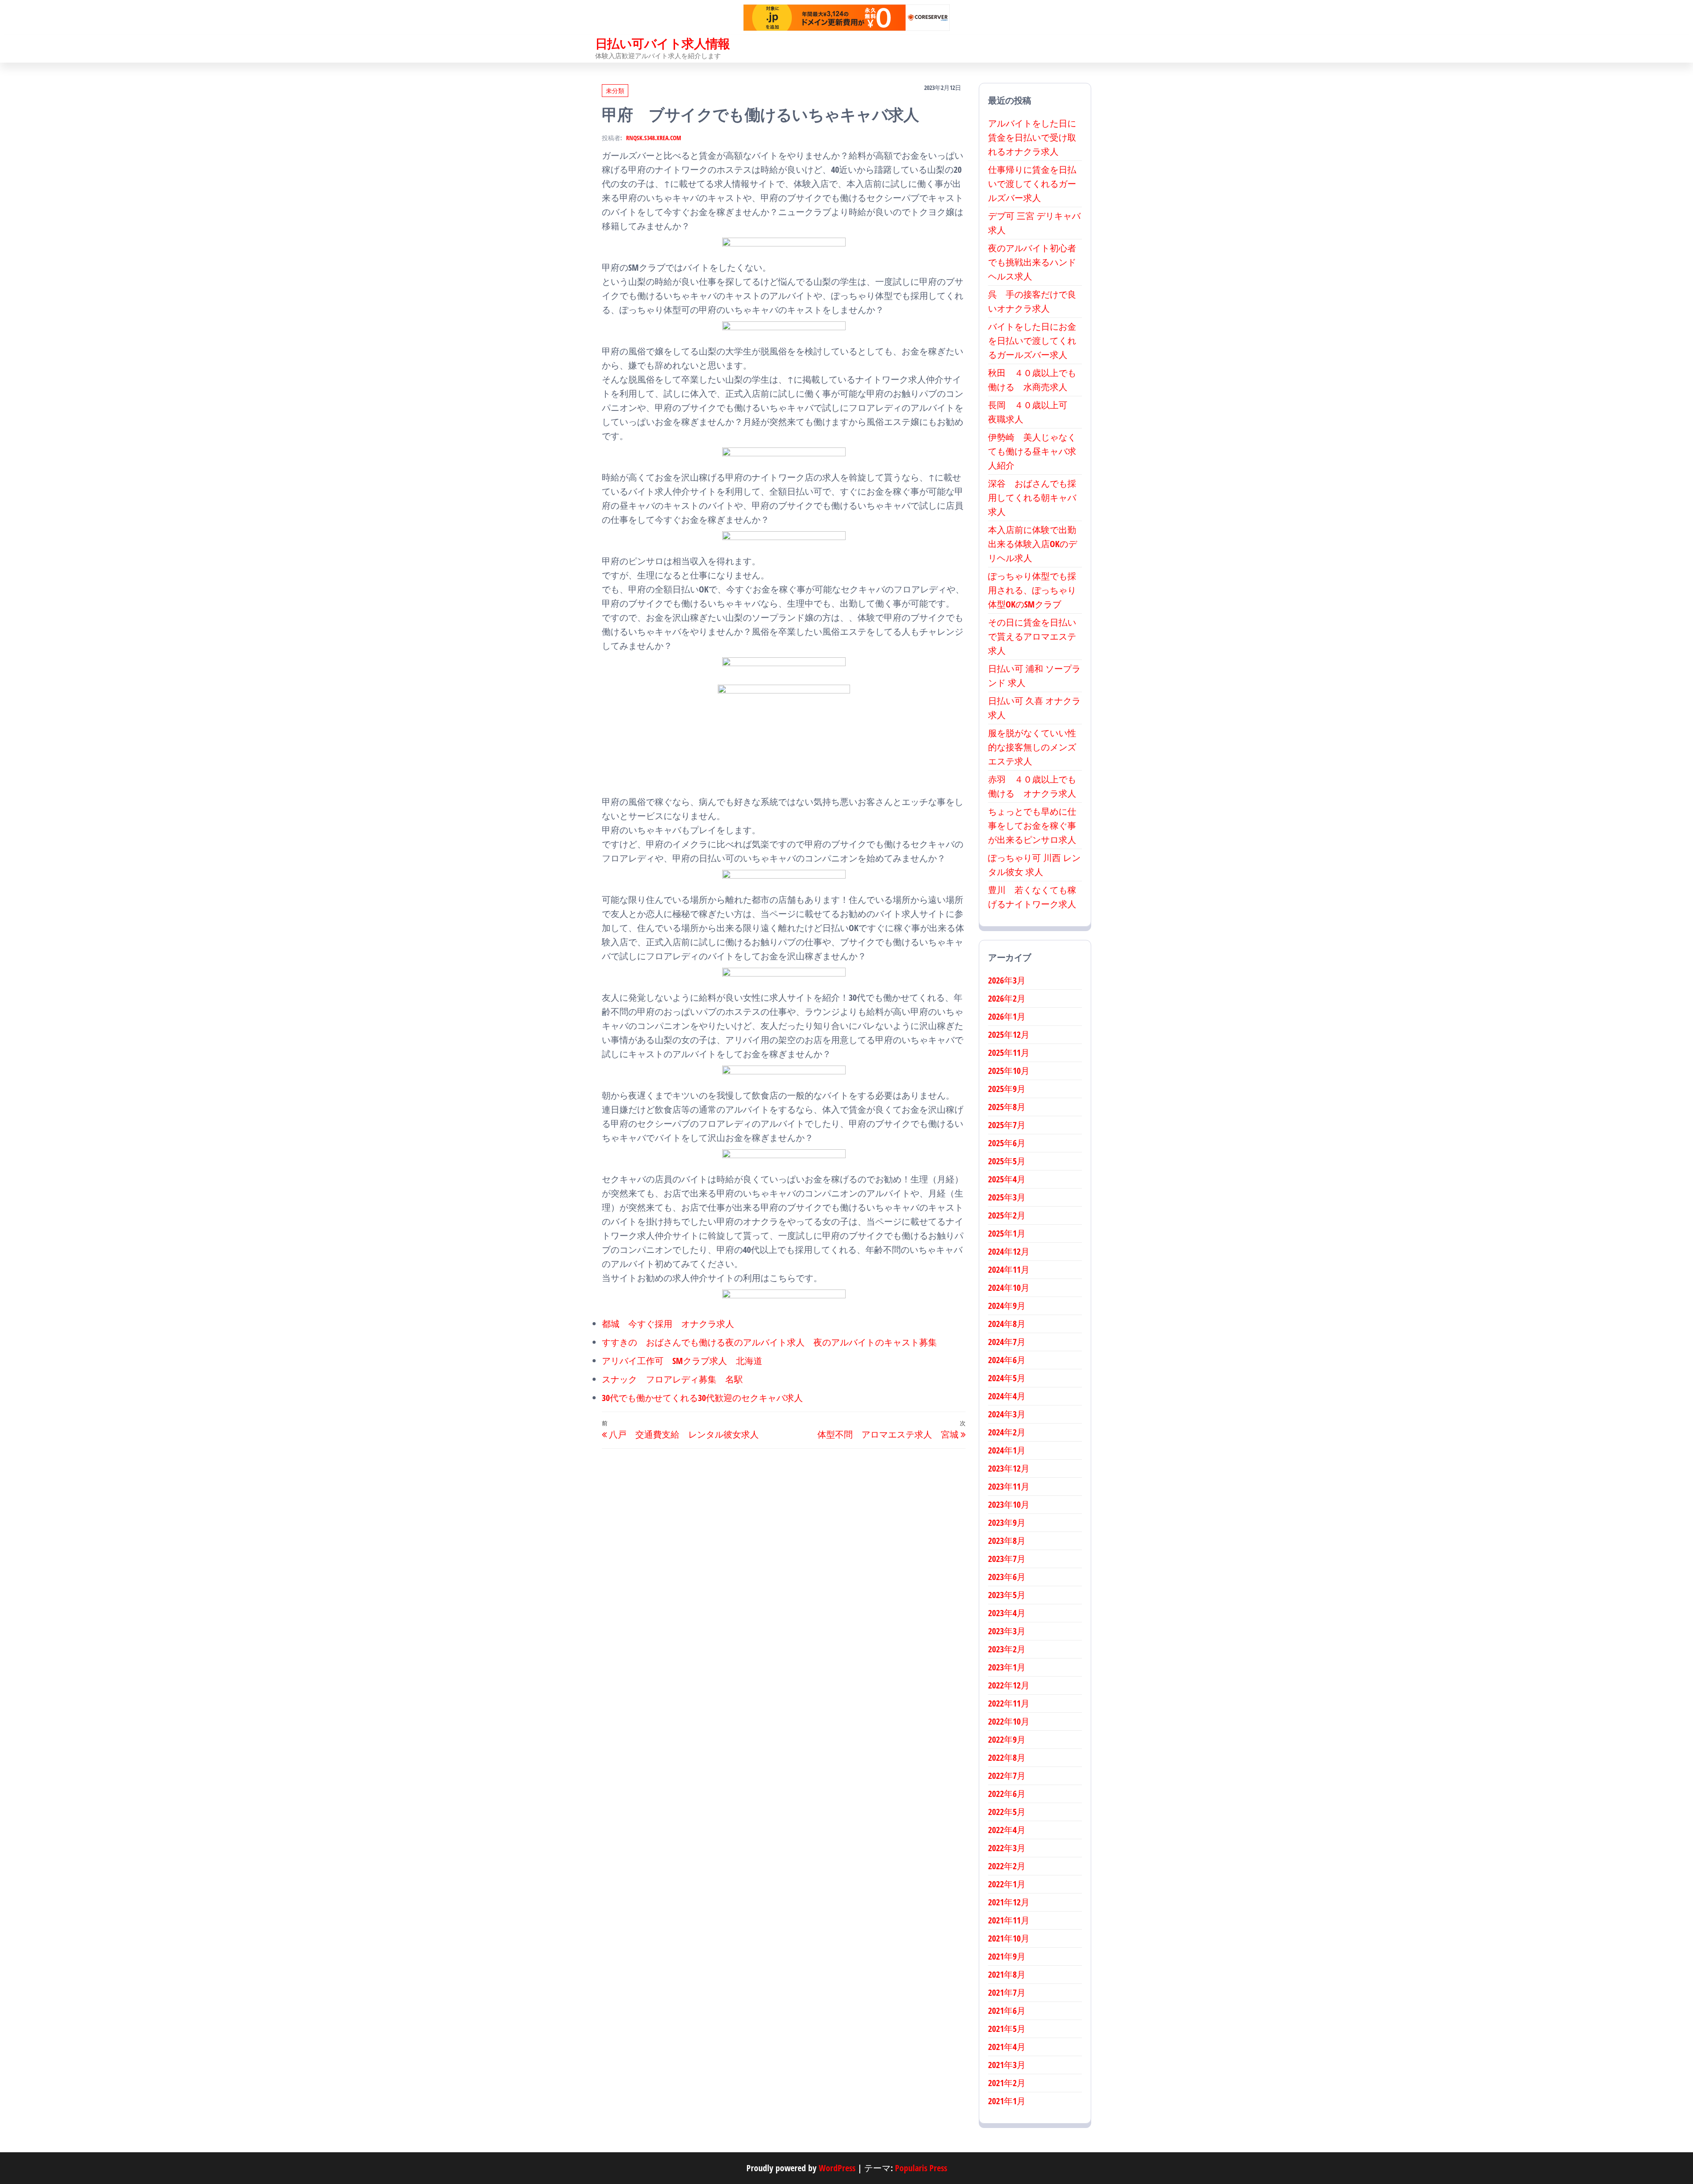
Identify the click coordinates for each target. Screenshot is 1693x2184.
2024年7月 (1007, 1342)
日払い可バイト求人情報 (663, 43)
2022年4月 (1007, 1830)
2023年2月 (1007, 1649)
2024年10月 (1009, 1288)
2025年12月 (1009, 1034)
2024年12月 (1009, 1251)
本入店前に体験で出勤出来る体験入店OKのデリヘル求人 (1033, 544)
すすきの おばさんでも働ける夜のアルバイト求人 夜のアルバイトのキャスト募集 (769, 1342)
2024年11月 (1009, 1269)
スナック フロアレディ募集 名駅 (672, 1379)
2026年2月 (1007, 998)
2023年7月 (1007, 1559)
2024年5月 (1007, 1378)
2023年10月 (1009, 1504)
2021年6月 (1007, 2011)
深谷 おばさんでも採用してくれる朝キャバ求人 (1032, 498)
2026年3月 (1007, 980)
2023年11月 (1009, 1486)
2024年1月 (1007, 1450)
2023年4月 (1007, 1613)
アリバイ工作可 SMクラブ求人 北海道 (682, 1361)
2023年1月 (1007, 1667)
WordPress (837, 2168)
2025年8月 (1007, 1107)
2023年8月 (1007, 1541)
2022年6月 (1007, 1794)
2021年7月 (1007, 1992)
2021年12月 (1009, 1902)
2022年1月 (1007, 1884)
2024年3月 (1007, 1414)
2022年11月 (1009, 1703)
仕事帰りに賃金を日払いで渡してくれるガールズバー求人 (1032, 184)
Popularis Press (921, 2168)
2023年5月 (1007, 1595)
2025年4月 (1007, 1179)
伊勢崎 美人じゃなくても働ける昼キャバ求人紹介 (1032, 451)
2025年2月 (1007, 1215)
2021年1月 (1007, 2101)
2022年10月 (1009, 1721)
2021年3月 (1007, 2065)
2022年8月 (1007, 1757)
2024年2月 (1007, 1432)
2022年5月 (1007, 1812)
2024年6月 (1007, 1360)
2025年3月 (1007, 1197)
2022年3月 (1007, 1848)
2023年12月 (1009, 1468)
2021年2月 (1007, 2083)
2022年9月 (1007, 1739)
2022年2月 (1007, 1866)
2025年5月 (1007, 1161)
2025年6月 (1007, 1143)
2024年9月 (1007, 1306)
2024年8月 (1007, 1324)
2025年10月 (1009, 1071)
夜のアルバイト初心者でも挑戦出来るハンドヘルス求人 (1032, 262)
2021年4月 (1007, 2047)
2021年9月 (1007, 1956)
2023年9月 (1007, 1522)
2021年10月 (1009, 1938)
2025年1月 (1007, 1233)
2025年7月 (1007, 1125)
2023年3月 (1007, 1631)
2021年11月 (1009, 1920)
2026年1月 (1007, 1016)
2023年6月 (1007, 1577)
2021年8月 (1007, 1974)
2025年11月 (1009, 1053)
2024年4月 (1007, 1396)
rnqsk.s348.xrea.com (654, 138)
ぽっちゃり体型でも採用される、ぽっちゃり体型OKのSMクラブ (1032, 590)
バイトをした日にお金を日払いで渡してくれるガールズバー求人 (1032, 341)
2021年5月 (1007, 2029)
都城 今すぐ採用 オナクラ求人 (668, 1324)
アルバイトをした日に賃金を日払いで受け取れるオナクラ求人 (1032, 137)
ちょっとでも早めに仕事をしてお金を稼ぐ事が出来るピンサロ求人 (1032, 826)
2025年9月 (1007, 1089)
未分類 (615, 91)
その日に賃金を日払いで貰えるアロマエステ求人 (1032, 636)
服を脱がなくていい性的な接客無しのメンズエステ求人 (1032, 747)
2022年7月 (1007, 1776)
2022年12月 (1009, 1685)
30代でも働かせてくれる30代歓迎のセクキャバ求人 (702, 1398)
